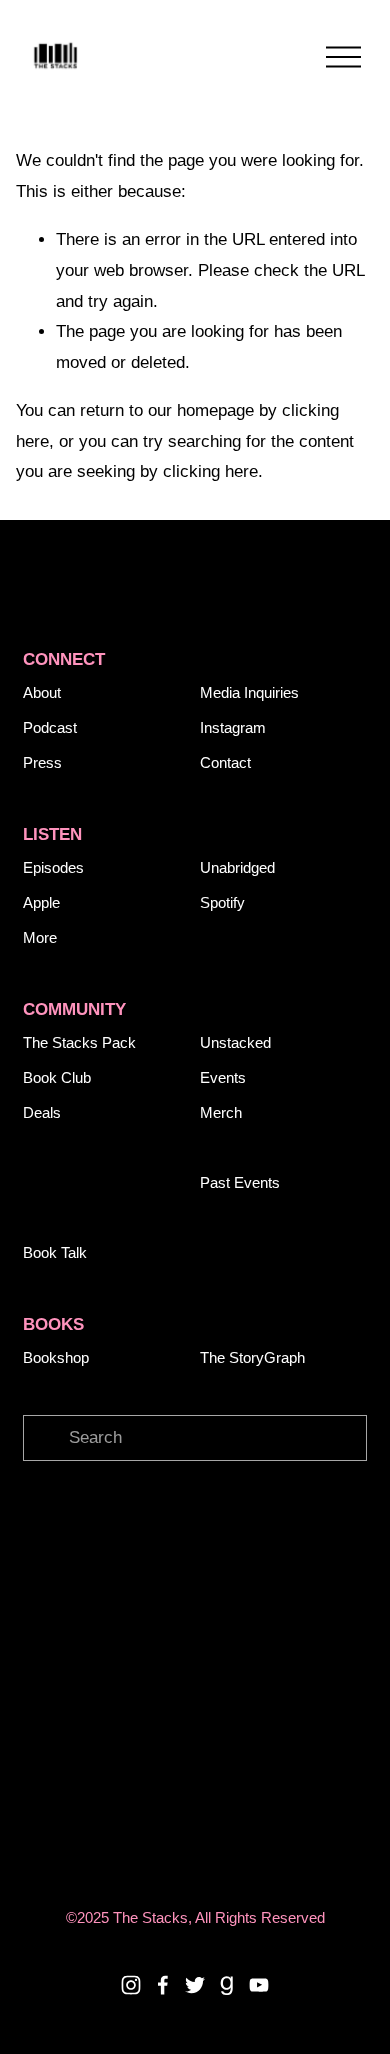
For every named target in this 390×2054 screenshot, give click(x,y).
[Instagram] (131, 1985)
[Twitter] (195, 1985)
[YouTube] (259, 1985)
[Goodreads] (227, 1985)
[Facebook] (163, 1985)
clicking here (210, 471)
